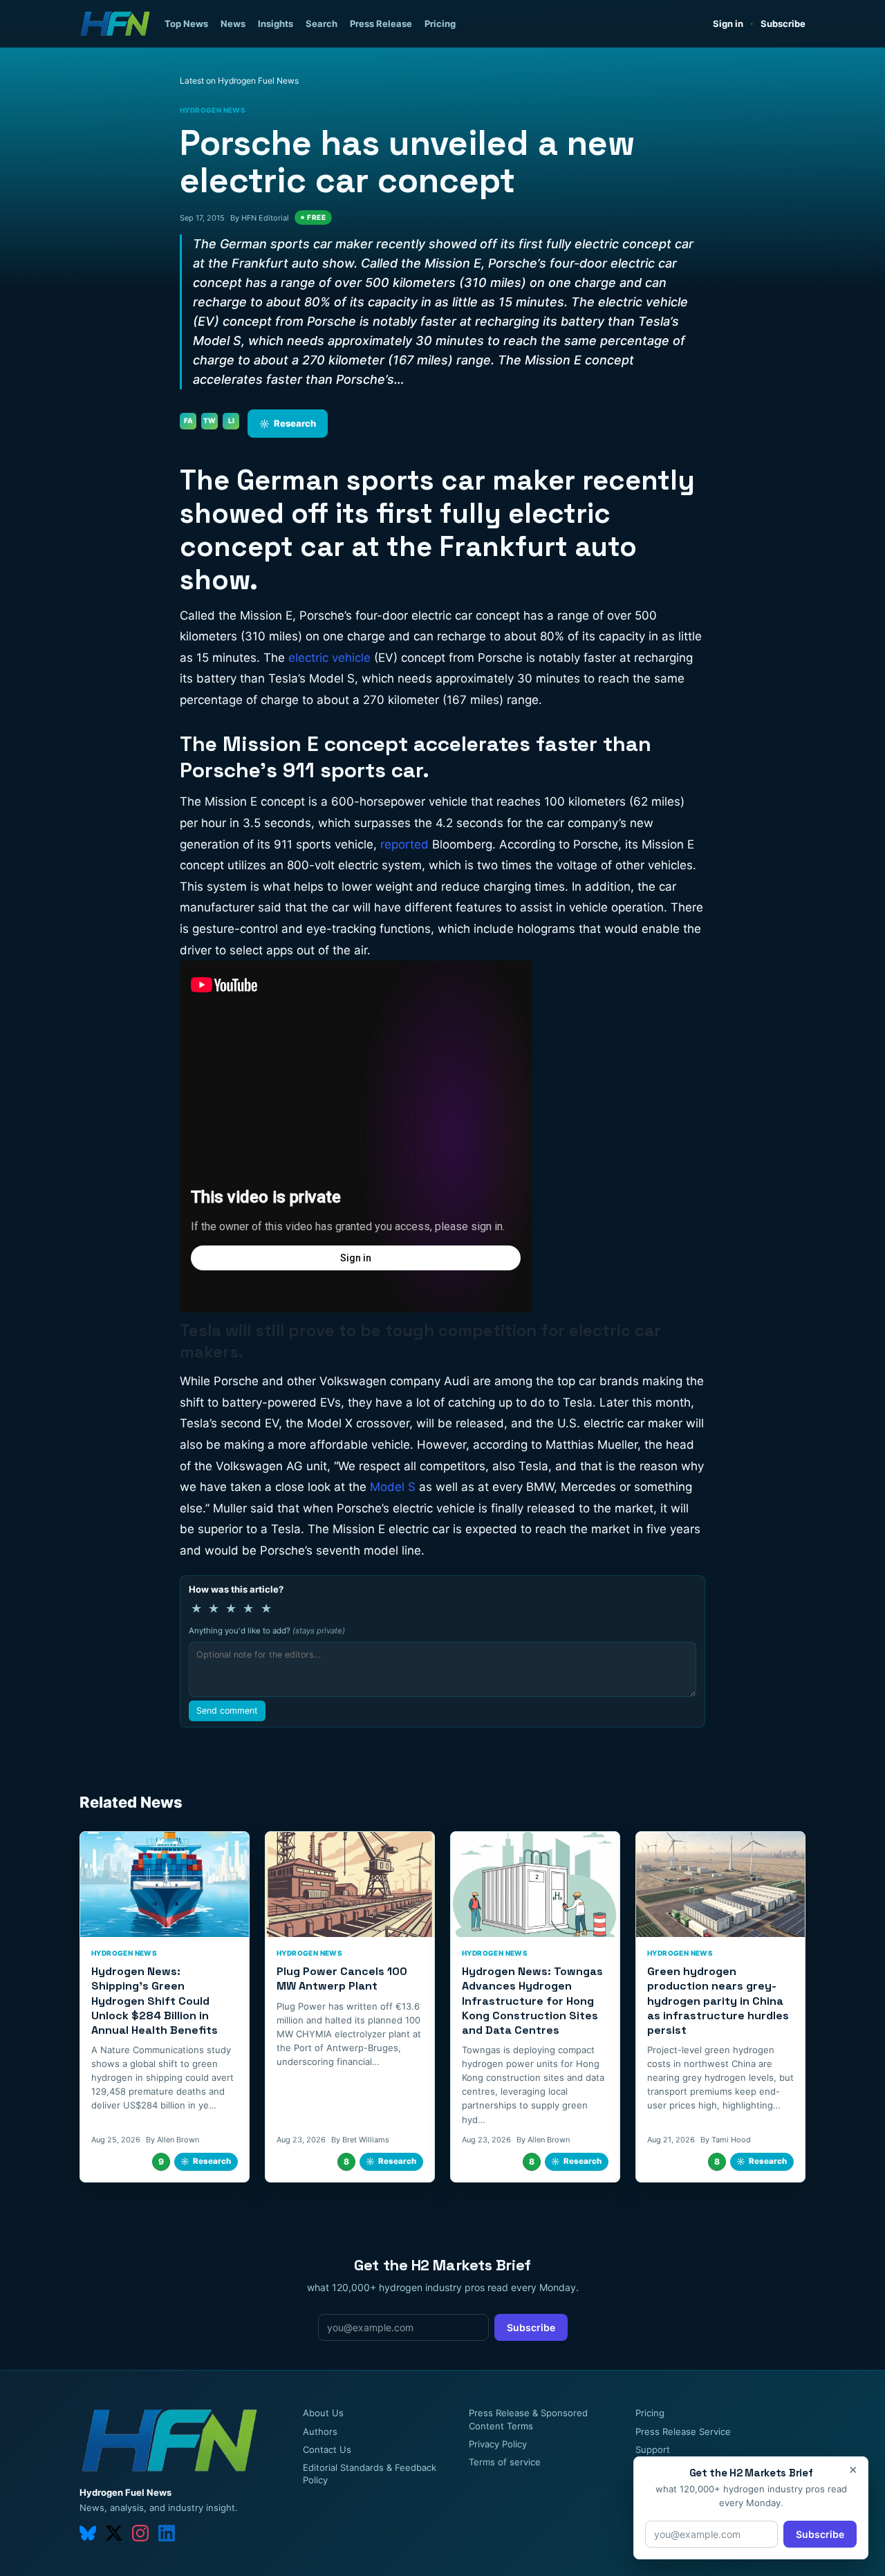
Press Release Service (683, 2431)
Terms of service (505, 2462)
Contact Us (327, 2449)
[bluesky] (88, 2533)
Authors (320, 2431)
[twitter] (114, 2533)
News (233, 24)
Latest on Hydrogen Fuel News (239, 81)
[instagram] (140, 2533)
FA (188, 420)
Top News (186, 24)
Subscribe (783, 24)
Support (653, 2449)
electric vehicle (329, 658)
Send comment (227, 1711)
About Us (323, 2413)
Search (322, 24)
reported (404, 844)
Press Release (381, 24)
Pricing (440, 24)
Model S (393, 1487)
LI (231, 420)
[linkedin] (167, 2533)
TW (209, 420)
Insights (276, 24)
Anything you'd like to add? (267, 1631)
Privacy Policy (498, 2444)
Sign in (728, 24)
